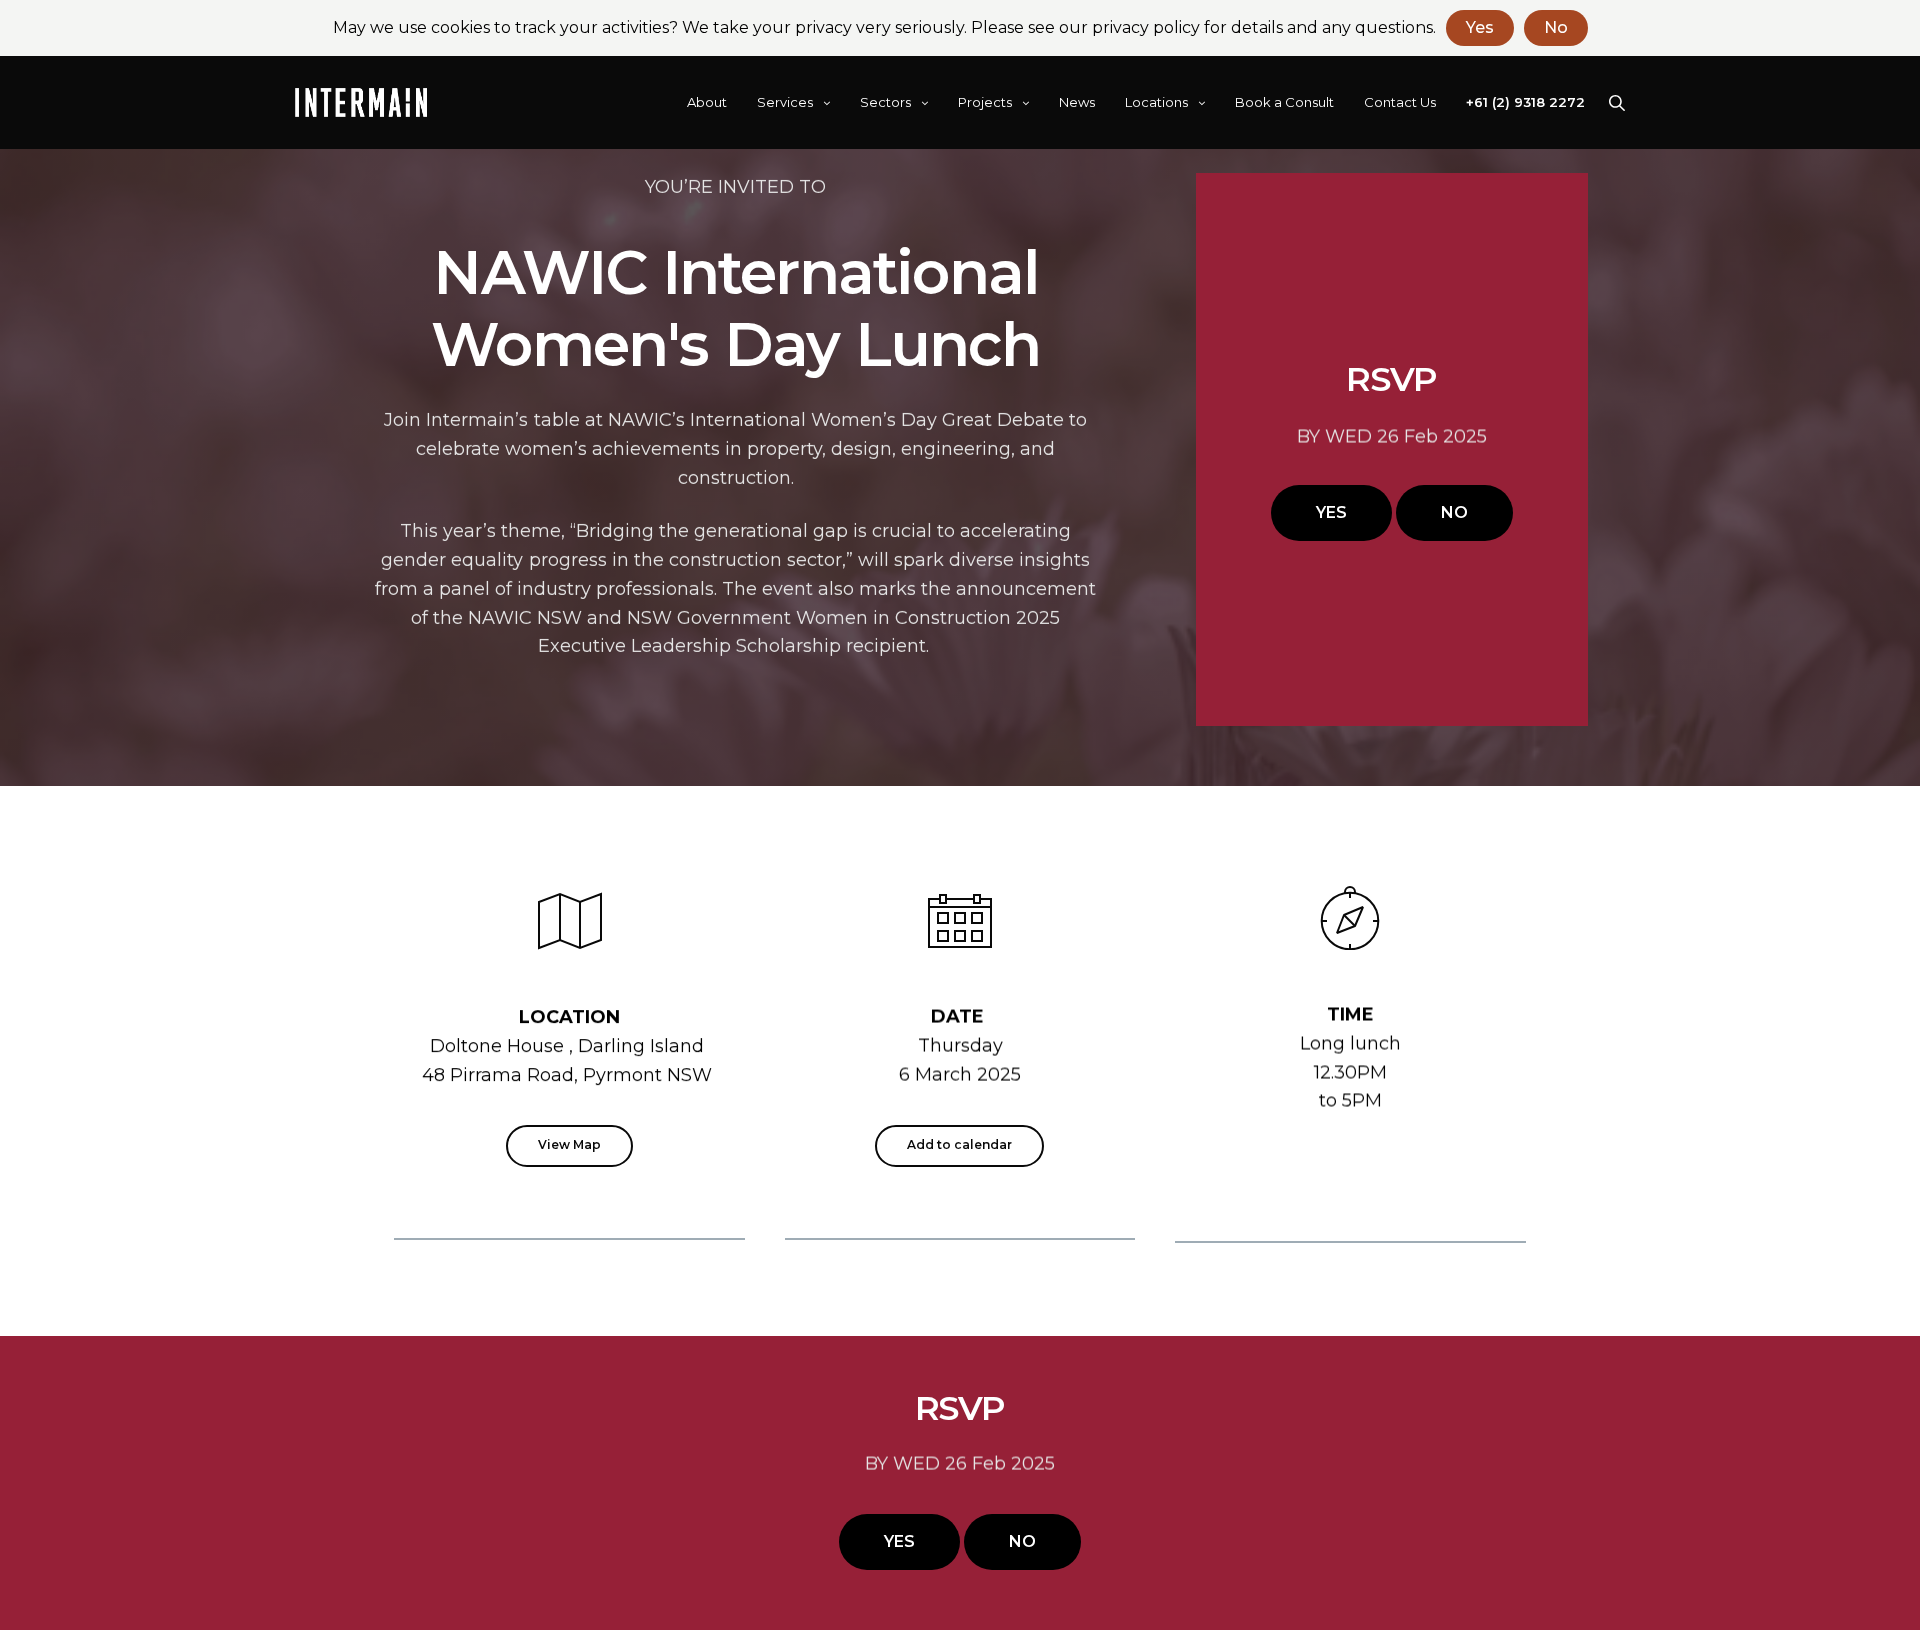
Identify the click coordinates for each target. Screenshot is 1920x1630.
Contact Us (1400, 102)
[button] (1331, 513)
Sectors (885, 102)
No (1556, 27)
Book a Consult (1284, 102)
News (1077, 102)
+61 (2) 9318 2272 (1525, 102)
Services (785, 102)
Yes (1480, 27)
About (707, 102)
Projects (985, 102)
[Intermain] (361, 103)
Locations (1156, 102)
